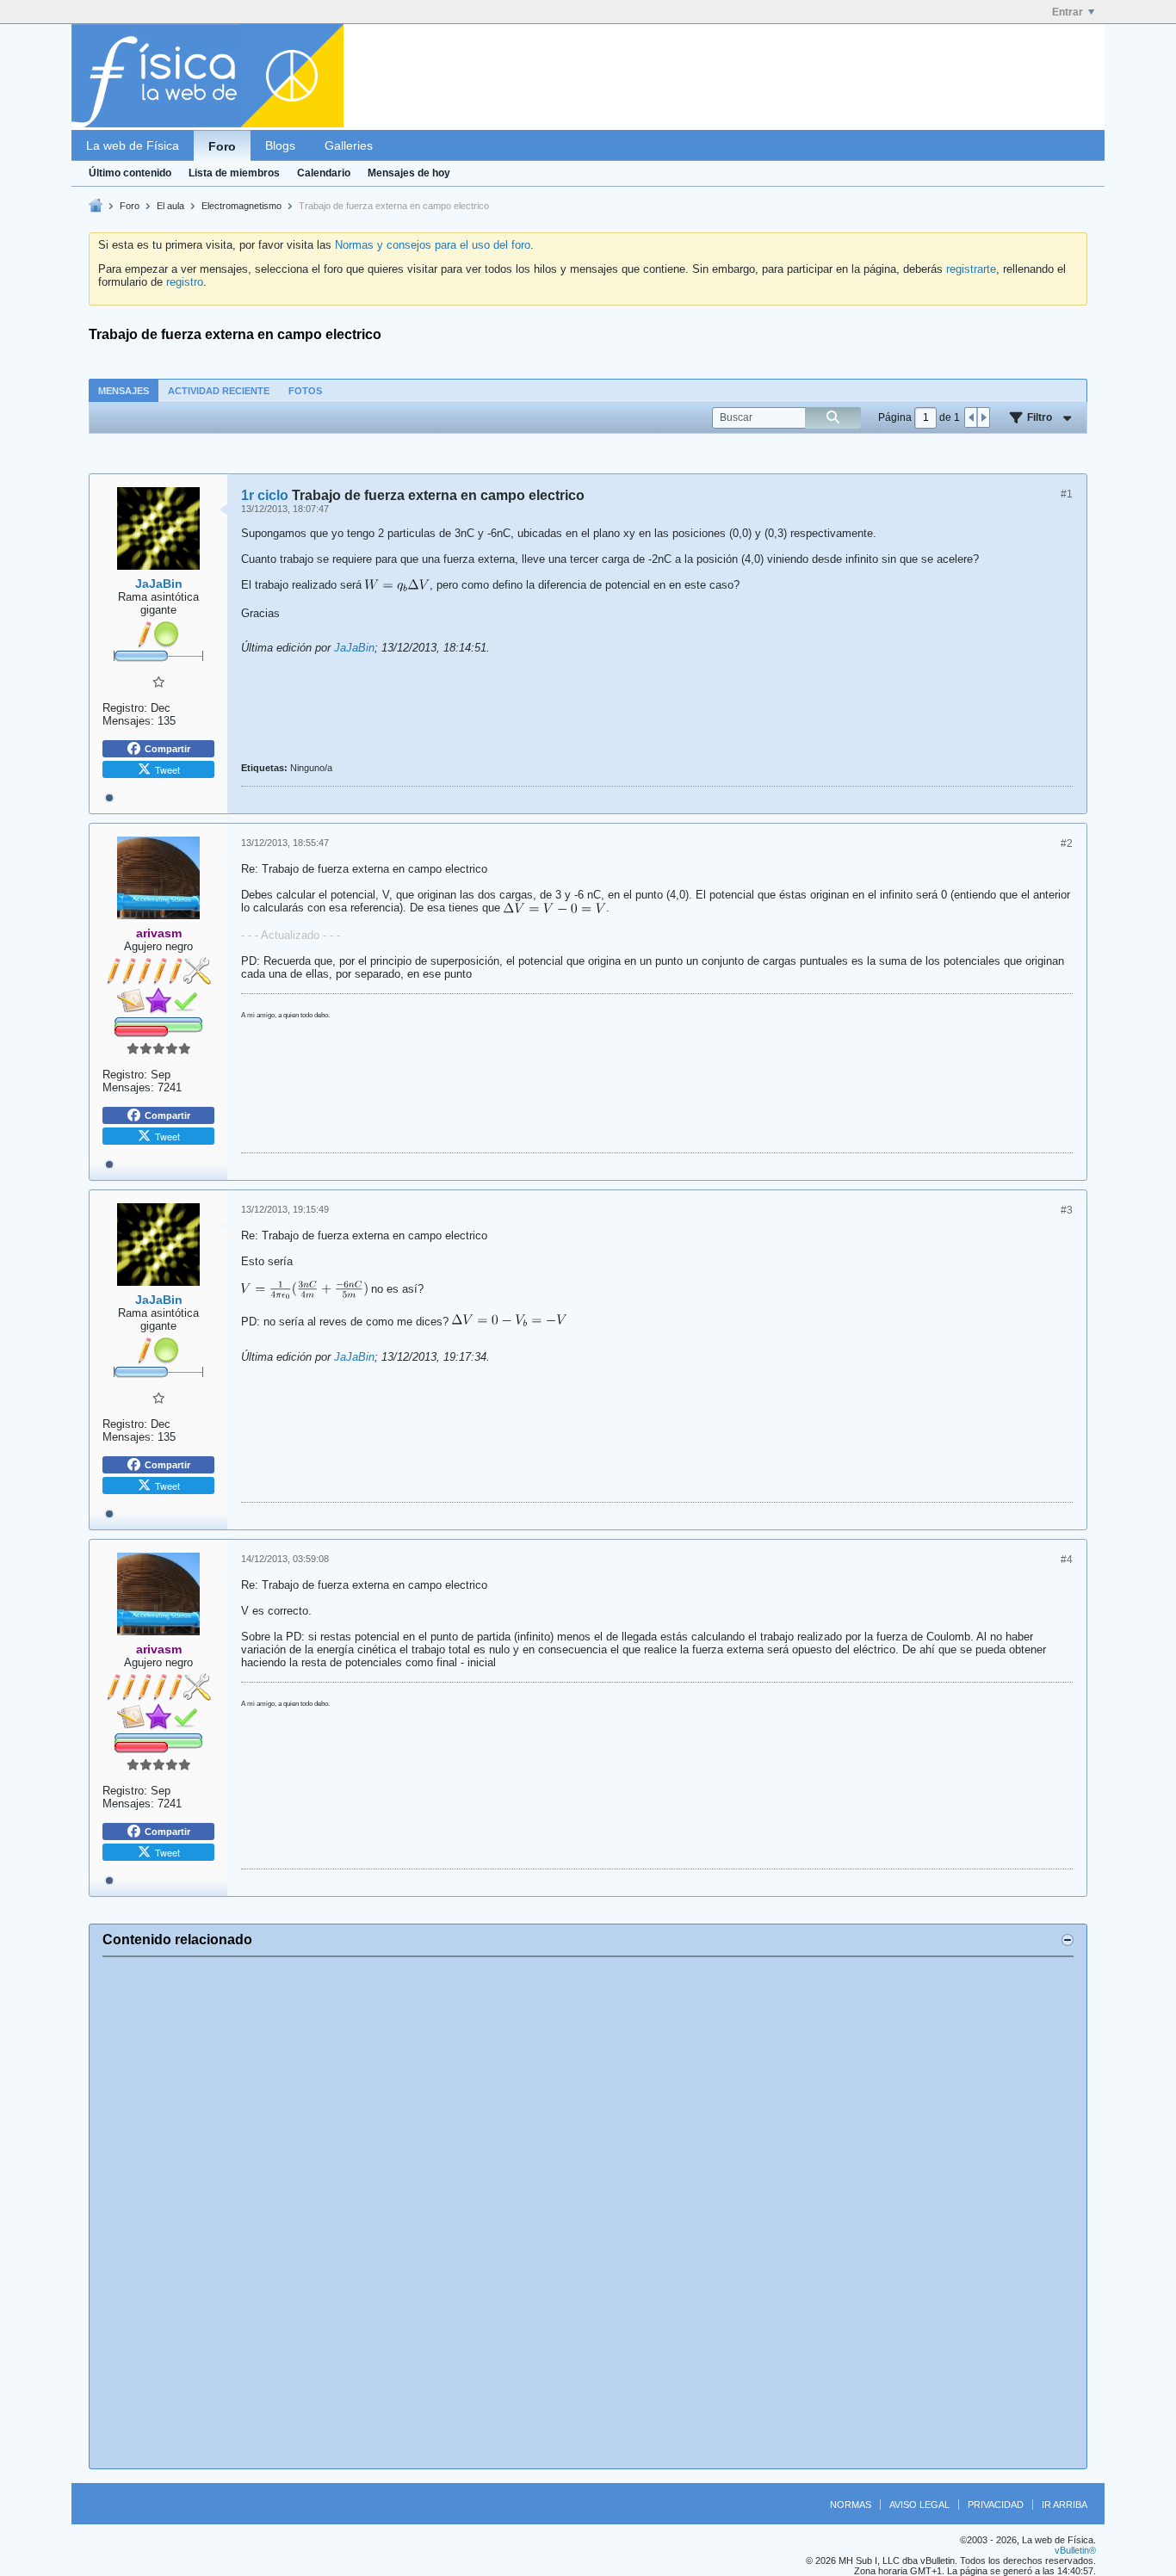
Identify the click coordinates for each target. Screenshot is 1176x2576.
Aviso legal (919, 2505)
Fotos (305, 391)
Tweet (167, 769)
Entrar (1068, 12)
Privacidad (996, 2505)
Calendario (324, 173)
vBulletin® (1075, 2550)
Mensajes (124, 391)
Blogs (280, 145)
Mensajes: (128, 721)
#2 (1067, 843)
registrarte (971, 269)
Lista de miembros (234, 173)
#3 (1067, 1210)
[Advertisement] (588, 2213)
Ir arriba (1065, 2505)
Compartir (167, 749)
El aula (170, 206)
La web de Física (133, 145)
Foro (222, 146)
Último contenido (130, 173)
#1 (1067, 494)
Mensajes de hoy (409, 173)
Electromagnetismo (241, 206)
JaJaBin (354, 648)
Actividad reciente (219, 391)
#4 (1067, 1560)
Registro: (125, 708)
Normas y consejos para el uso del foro (433, 245)
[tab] (124, 390)
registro (185, 282)
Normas (851, 2505)
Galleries (349, 145)
